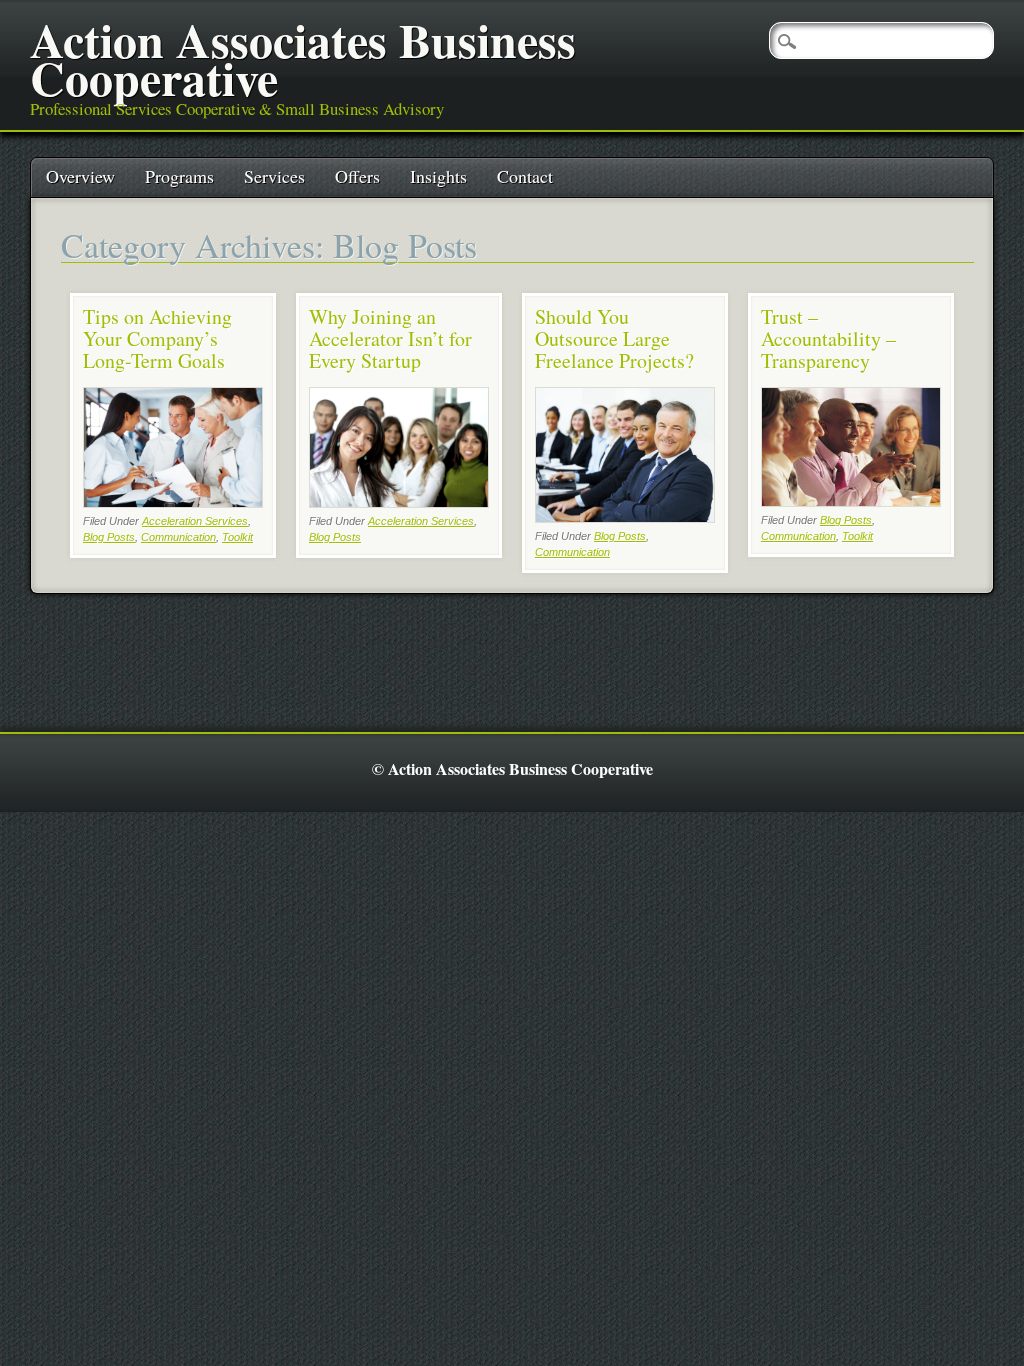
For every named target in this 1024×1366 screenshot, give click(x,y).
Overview (80, 176)
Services (274, 176)
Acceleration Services (195, 521)
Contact (525, 176)
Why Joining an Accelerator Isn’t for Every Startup (390, 338)
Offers (357, 176)
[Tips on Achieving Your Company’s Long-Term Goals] (173, 502)
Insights (438, 176)
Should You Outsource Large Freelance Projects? (614, 338)
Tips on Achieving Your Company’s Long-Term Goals (157, 338)
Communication (178, 537)
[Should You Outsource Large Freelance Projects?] (625, 517)
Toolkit (237, 537)
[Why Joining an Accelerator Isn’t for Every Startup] (399, 502)
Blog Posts (109, 537)
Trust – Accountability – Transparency (828, 338)
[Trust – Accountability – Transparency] (851, 501)
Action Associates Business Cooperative (303, 58)
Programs (179, 176)
